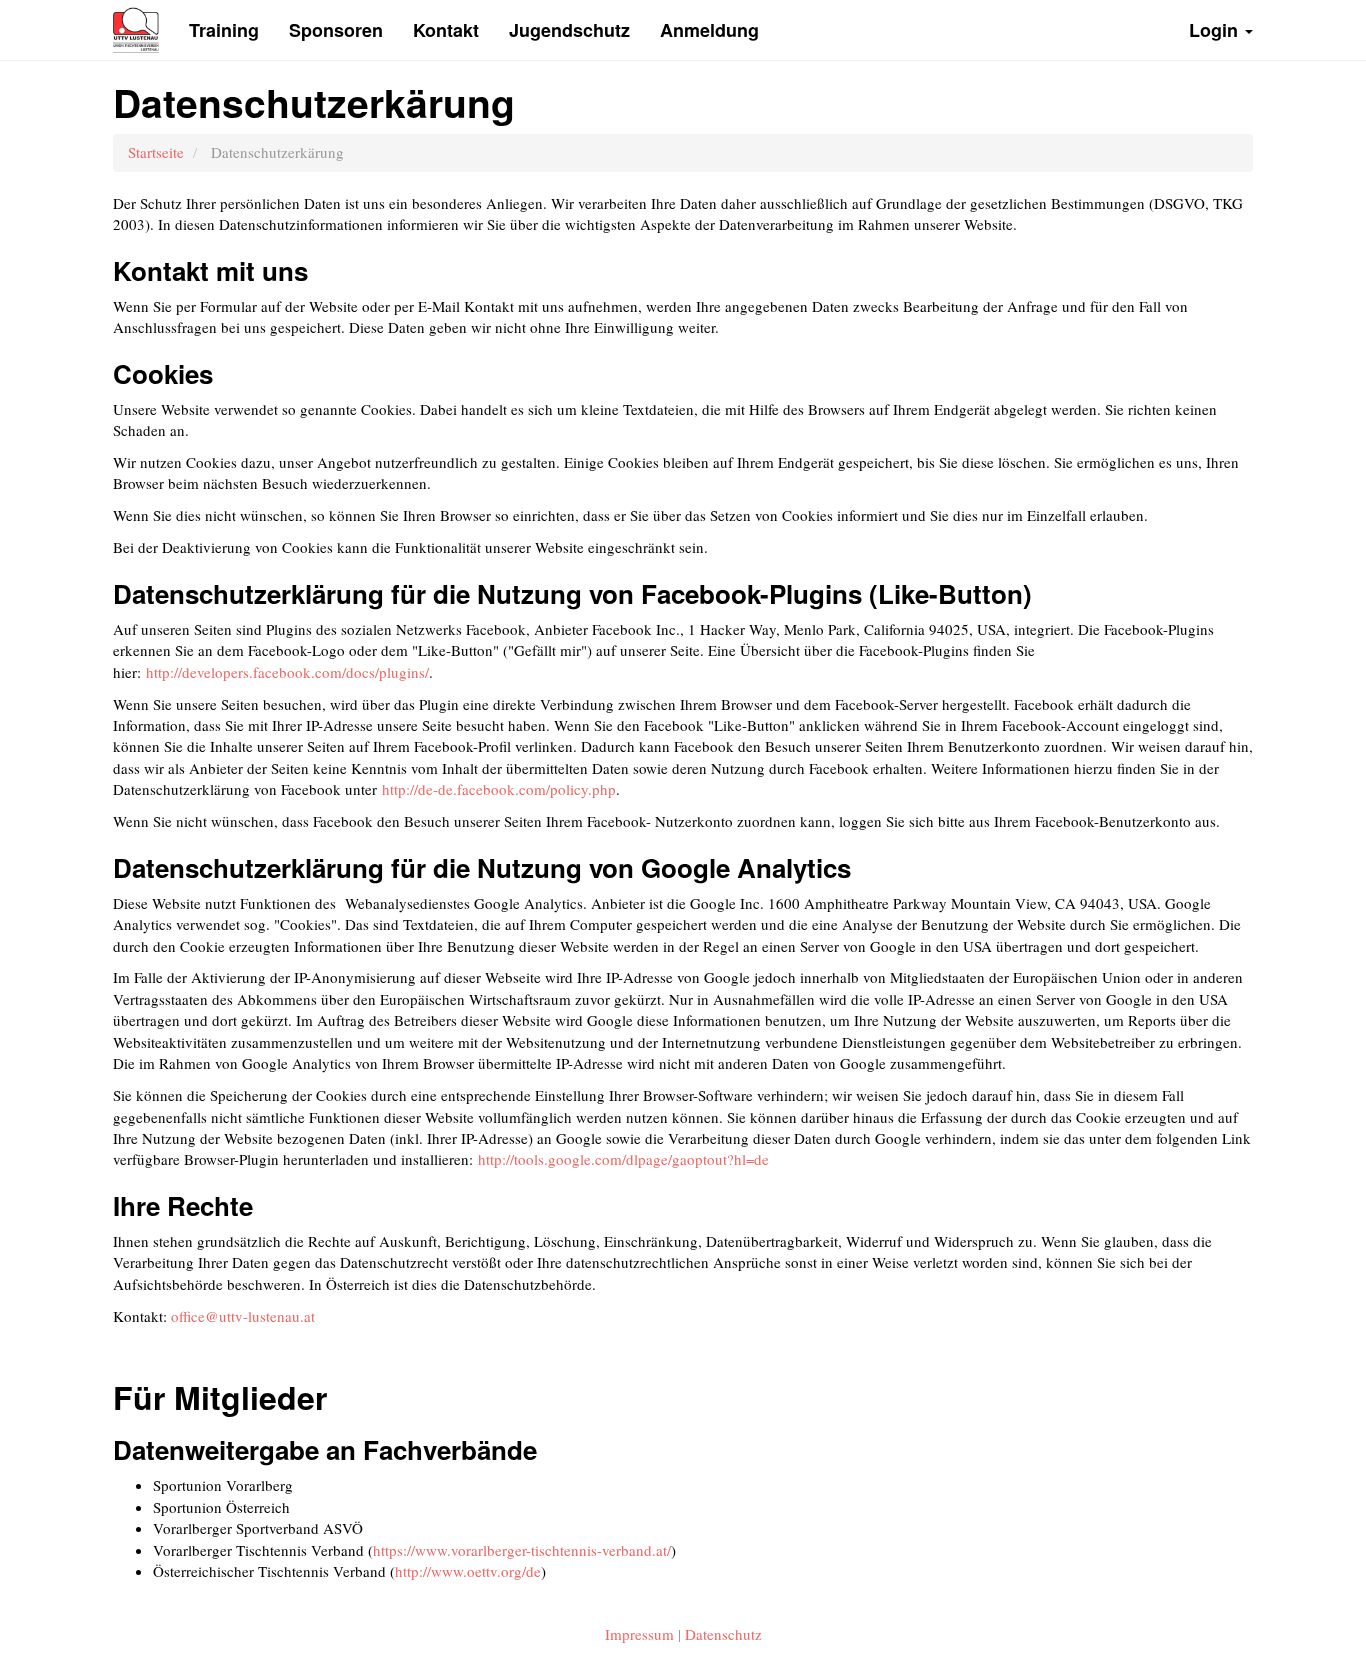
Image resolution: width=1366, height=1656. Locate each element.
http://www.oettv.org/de (468, 1571)
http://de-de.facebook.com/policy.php (499, 789)
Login (1216, 30)
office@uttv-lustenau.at (243, 1316)
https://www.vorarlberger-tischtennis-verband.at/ (522, 1550)
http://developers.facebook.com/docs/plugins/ (287, 672)
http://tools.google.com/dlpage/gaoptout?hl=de (623, 1159)
